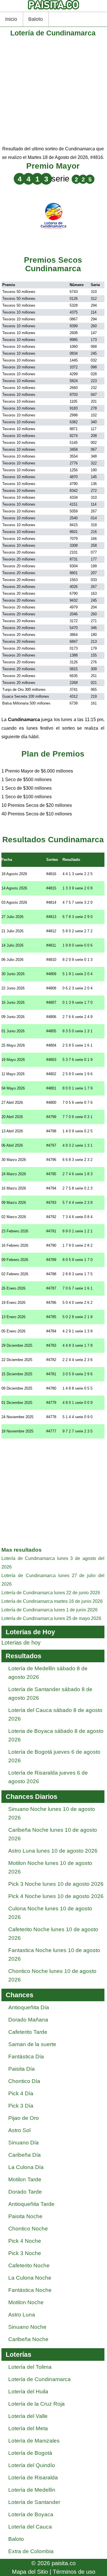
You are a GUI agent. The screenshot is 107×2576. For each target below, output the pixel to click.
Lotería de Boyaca (31, 2514)
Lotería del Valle (28, 2416)
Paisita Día (22, 2069)
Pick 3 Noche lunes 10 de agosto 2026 (56, 1884)
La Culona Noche (30, 2278)
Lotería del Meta (28, 2428)
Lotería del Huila (28, 2392)
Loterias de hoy (21, 1643)
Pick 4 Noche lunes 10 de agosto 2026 (56, 1896)
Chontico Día (24, 2081)
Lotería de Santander (34, 2502)
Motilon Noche (26, 2302)
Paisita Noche (25, 2216)
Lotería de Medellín (32, 2490)
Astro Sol (19, 2130)
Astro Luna (22, 2315)
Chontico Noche (28, 2229)
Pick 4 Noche (25, 2241)
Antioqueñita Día (29, 2007)
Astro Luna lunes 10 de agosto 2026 (53, 1851)
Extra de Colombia (31, 2551)
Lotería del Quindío (32, 2465)
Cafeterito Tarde (28, 2032)
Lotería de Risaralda (33, 2478)
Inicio (11, 19)
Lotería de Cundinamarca (40, 2379)
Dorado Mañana (28, 2020)
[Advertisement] (53, 91)
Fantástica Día (26, 2057)
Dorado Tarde (25, 2192)
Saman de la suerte (32, 2044)
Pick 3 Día (21, 2106)
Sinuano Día (24, 2143)
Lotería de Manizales (34, 2441)
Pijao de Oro (24, 2118)
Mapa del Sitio (30, 2572)
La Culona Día (26, 2167)
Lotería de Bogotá (30, 2453)
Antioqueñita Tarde (31, 2204)
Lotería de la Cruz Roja (37, 2404)
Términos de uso (74, 2572)
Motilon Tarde (25, 2179)
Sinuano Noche (27, 2327)
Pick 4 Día (21, 2093)
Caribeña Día (25, 2155)
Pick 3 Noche (25, 2253)
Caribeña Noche (28, 2339)
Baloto (36, 19)
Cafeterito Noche (29, 2265)
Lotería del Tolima (30, 2367)
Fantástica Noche (30, 2290)
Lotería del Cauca (30, 2527)
